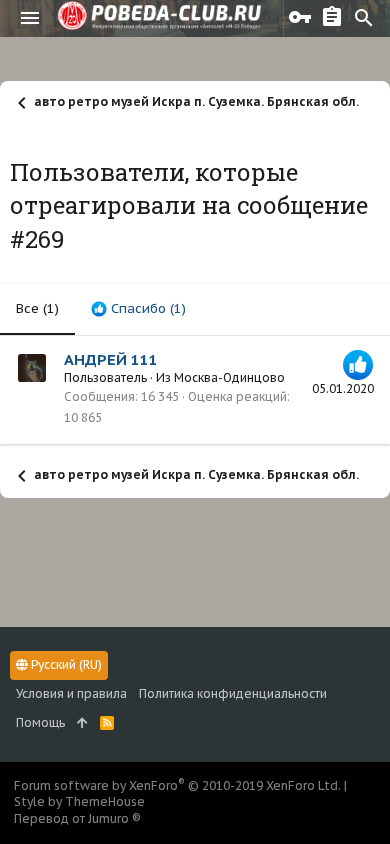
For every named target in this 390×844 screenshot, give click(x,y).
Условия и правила (71, 693)
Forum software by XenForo (177, 785)
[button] (30, 18)
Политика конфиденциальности (233, 693)
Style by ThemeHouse (79, 801)
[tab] (138, 309)
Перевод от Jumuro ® (77, 818)
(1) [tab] (37, 308)
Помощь (40, 722)
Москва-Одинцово (229, 377)
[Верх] (82, 723)
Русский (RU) (65, 664)
